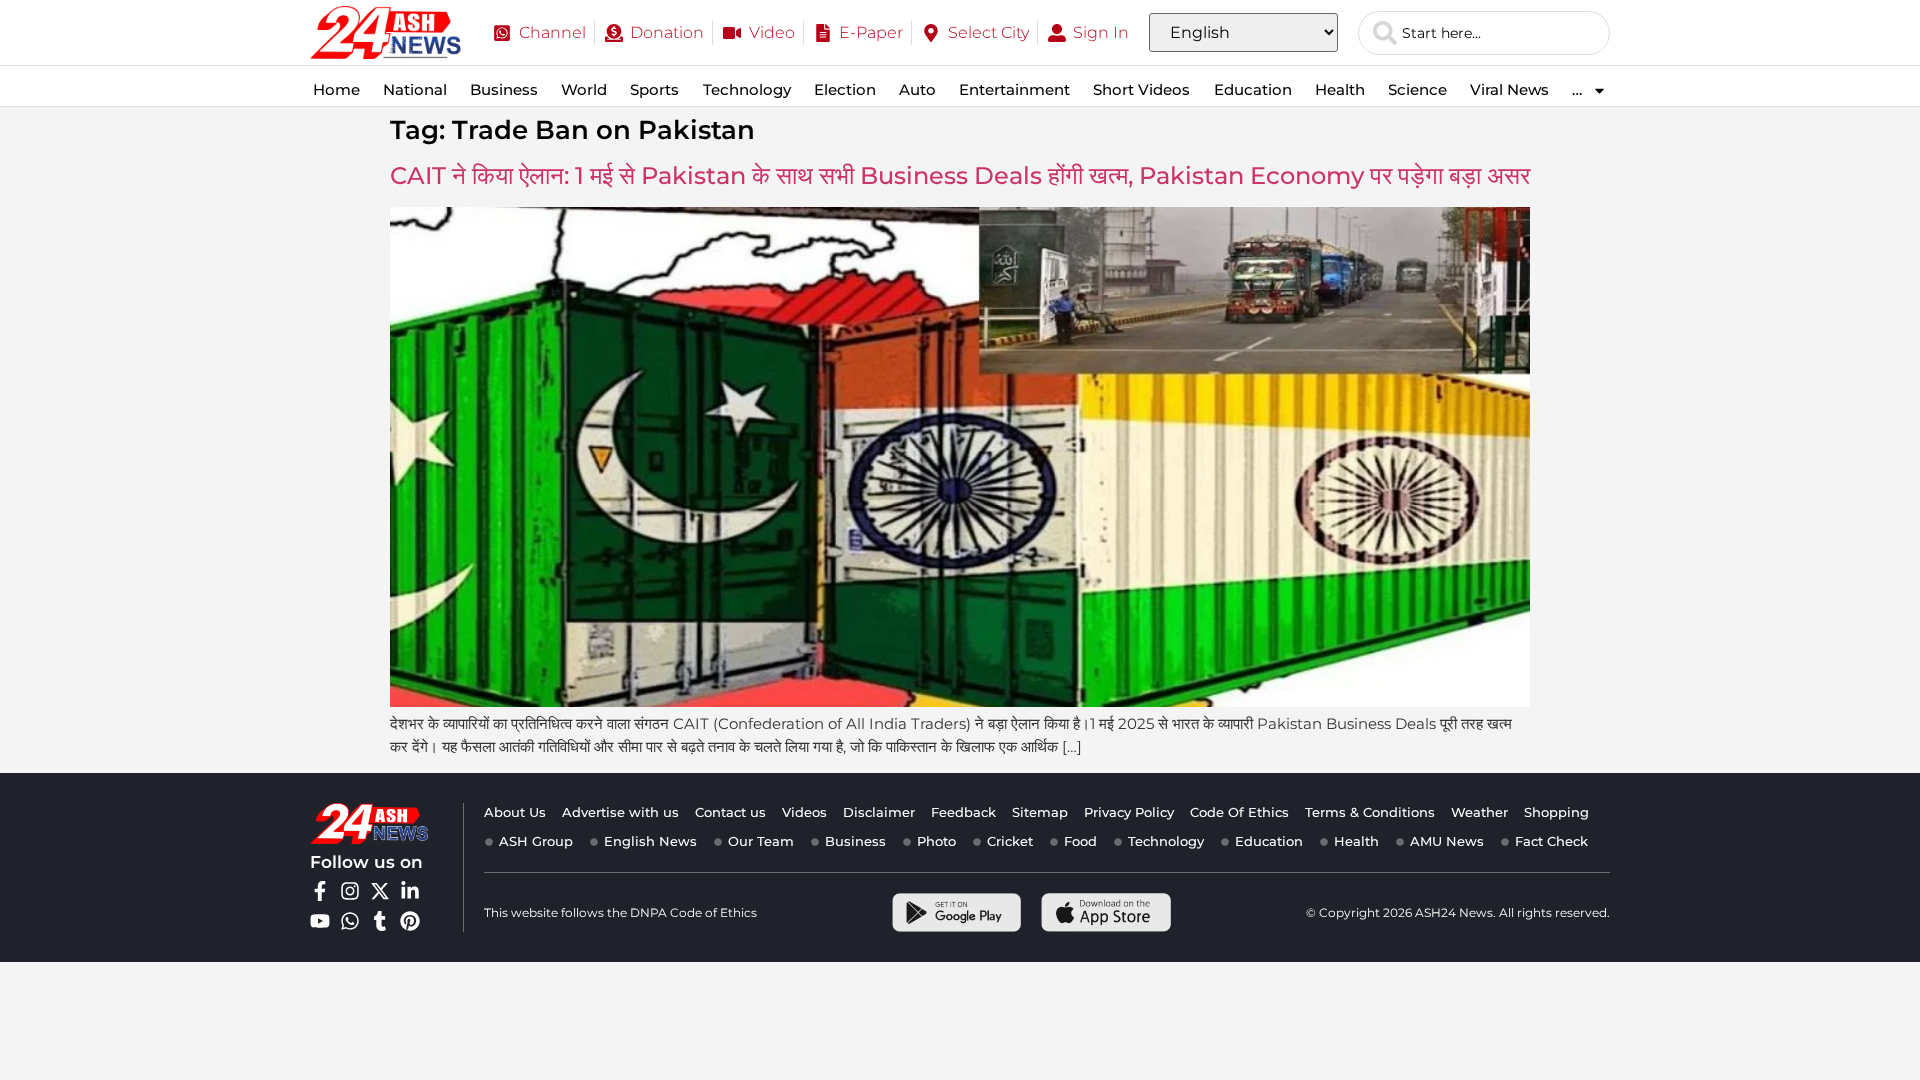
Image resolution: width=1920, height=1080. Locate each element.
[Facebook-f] (320, 891)
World (584, 89)
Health (1340, 89)
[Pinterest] (410, 921)
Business (504, 89)
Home (336, 89)
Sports (654, 89)
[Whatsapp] (350, 921)
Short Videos (1141, 89)
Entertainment (1014, 89)
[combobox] (1484, 33)
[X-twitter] (380, 891)
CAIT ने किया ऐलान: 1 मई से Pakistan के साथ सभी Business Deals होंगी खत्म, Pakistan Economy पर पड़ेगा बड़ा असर (960, 175)
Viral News (1509, 89)
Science (1417, 89)
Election (845, 89)
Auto (917, 89)
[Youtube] (320, 921)
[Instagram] (350, 891)
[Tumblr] (380, 921)
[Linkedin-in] (410, 891)
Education (1253, 89)
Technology (747, 89)
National (415, 89)
